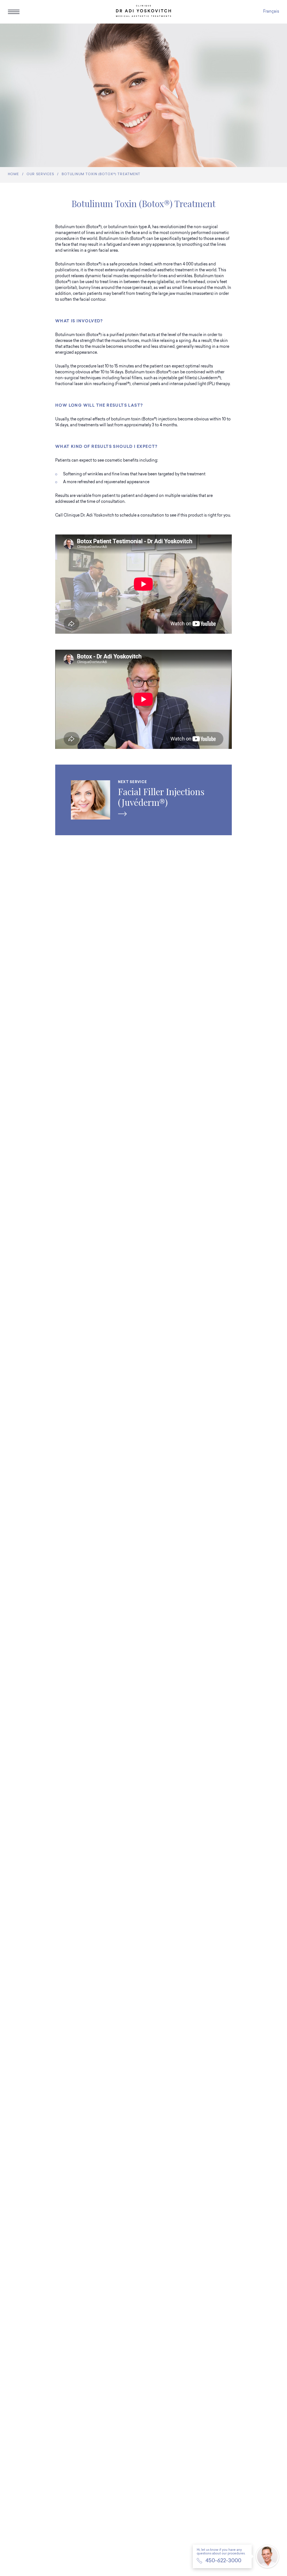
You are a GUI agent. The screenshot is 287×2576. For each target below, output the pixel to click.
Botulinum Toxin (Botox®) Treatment (101, 174)
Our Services (40, 174)
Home (13, 174)
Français (271, 12)
